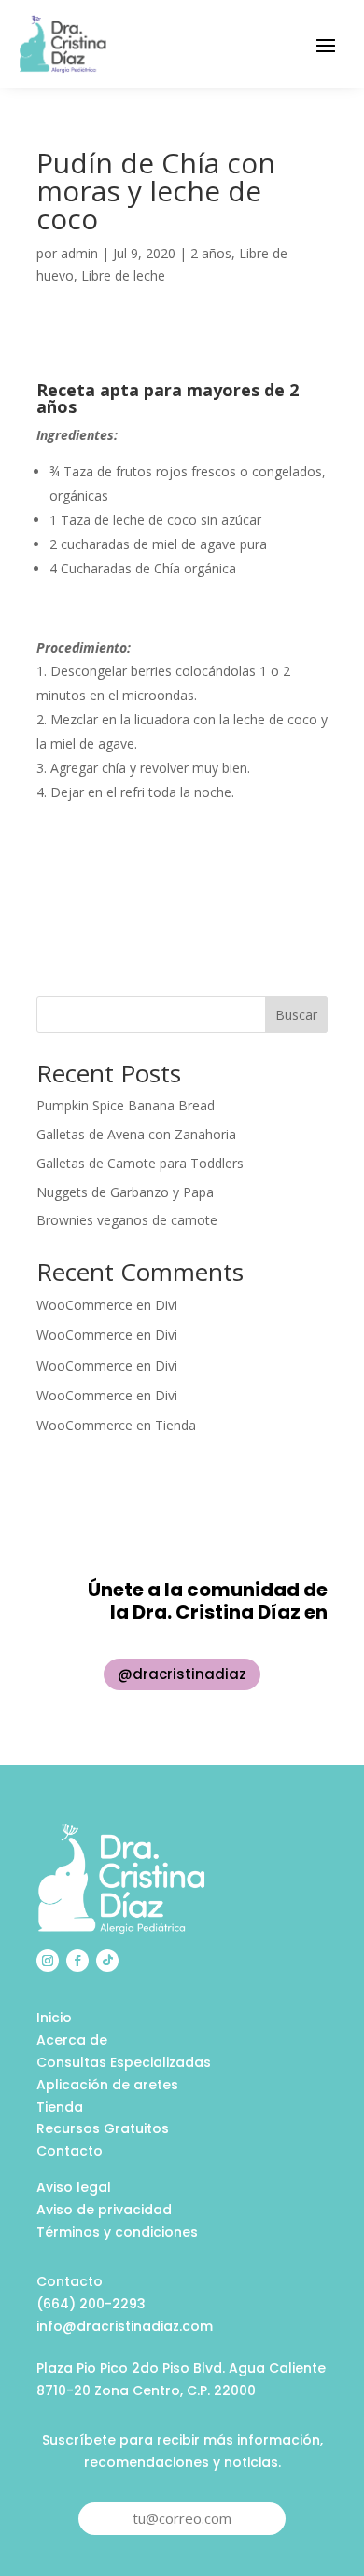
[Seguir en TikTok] (107, 1961)
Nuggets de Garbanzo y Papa (125, 1192)
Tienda (175, 1425)
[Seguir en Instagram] (48, 1961)
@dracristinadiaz (182, 1674)
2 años (211, 253)
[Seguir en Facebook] (77, 1961)
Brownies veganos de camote (127, 1220)
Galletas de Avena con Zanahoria (136, 1134)
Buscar (296, 1015)
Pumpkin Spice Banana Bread (126, 1105)
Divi (166, 1305)
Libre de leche (123, 276)
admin (79, 253)
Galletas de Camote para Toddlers (140, 1163)
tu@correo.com (182, 2518)
